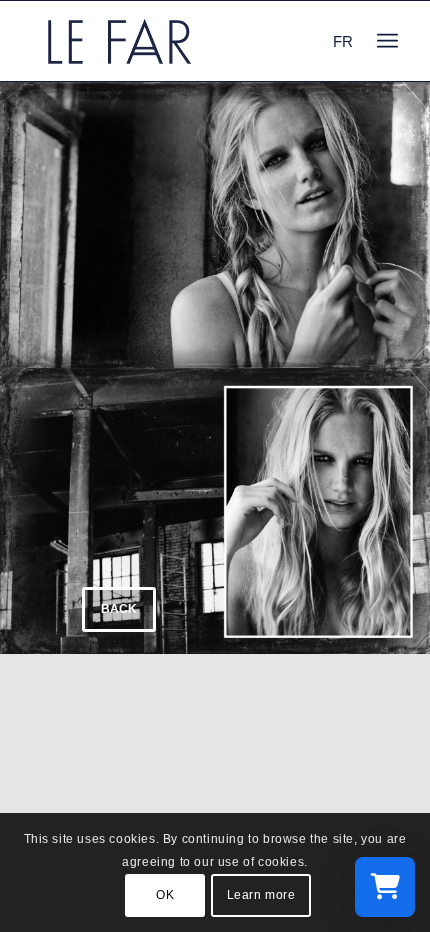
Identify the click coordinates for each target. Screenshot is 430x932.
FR (343, 41)
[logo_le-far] (178, 41)
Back (119, 609)
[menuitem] (387, 41)
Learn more (261, 895)
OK (165, 895)
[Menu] (387, 41)
